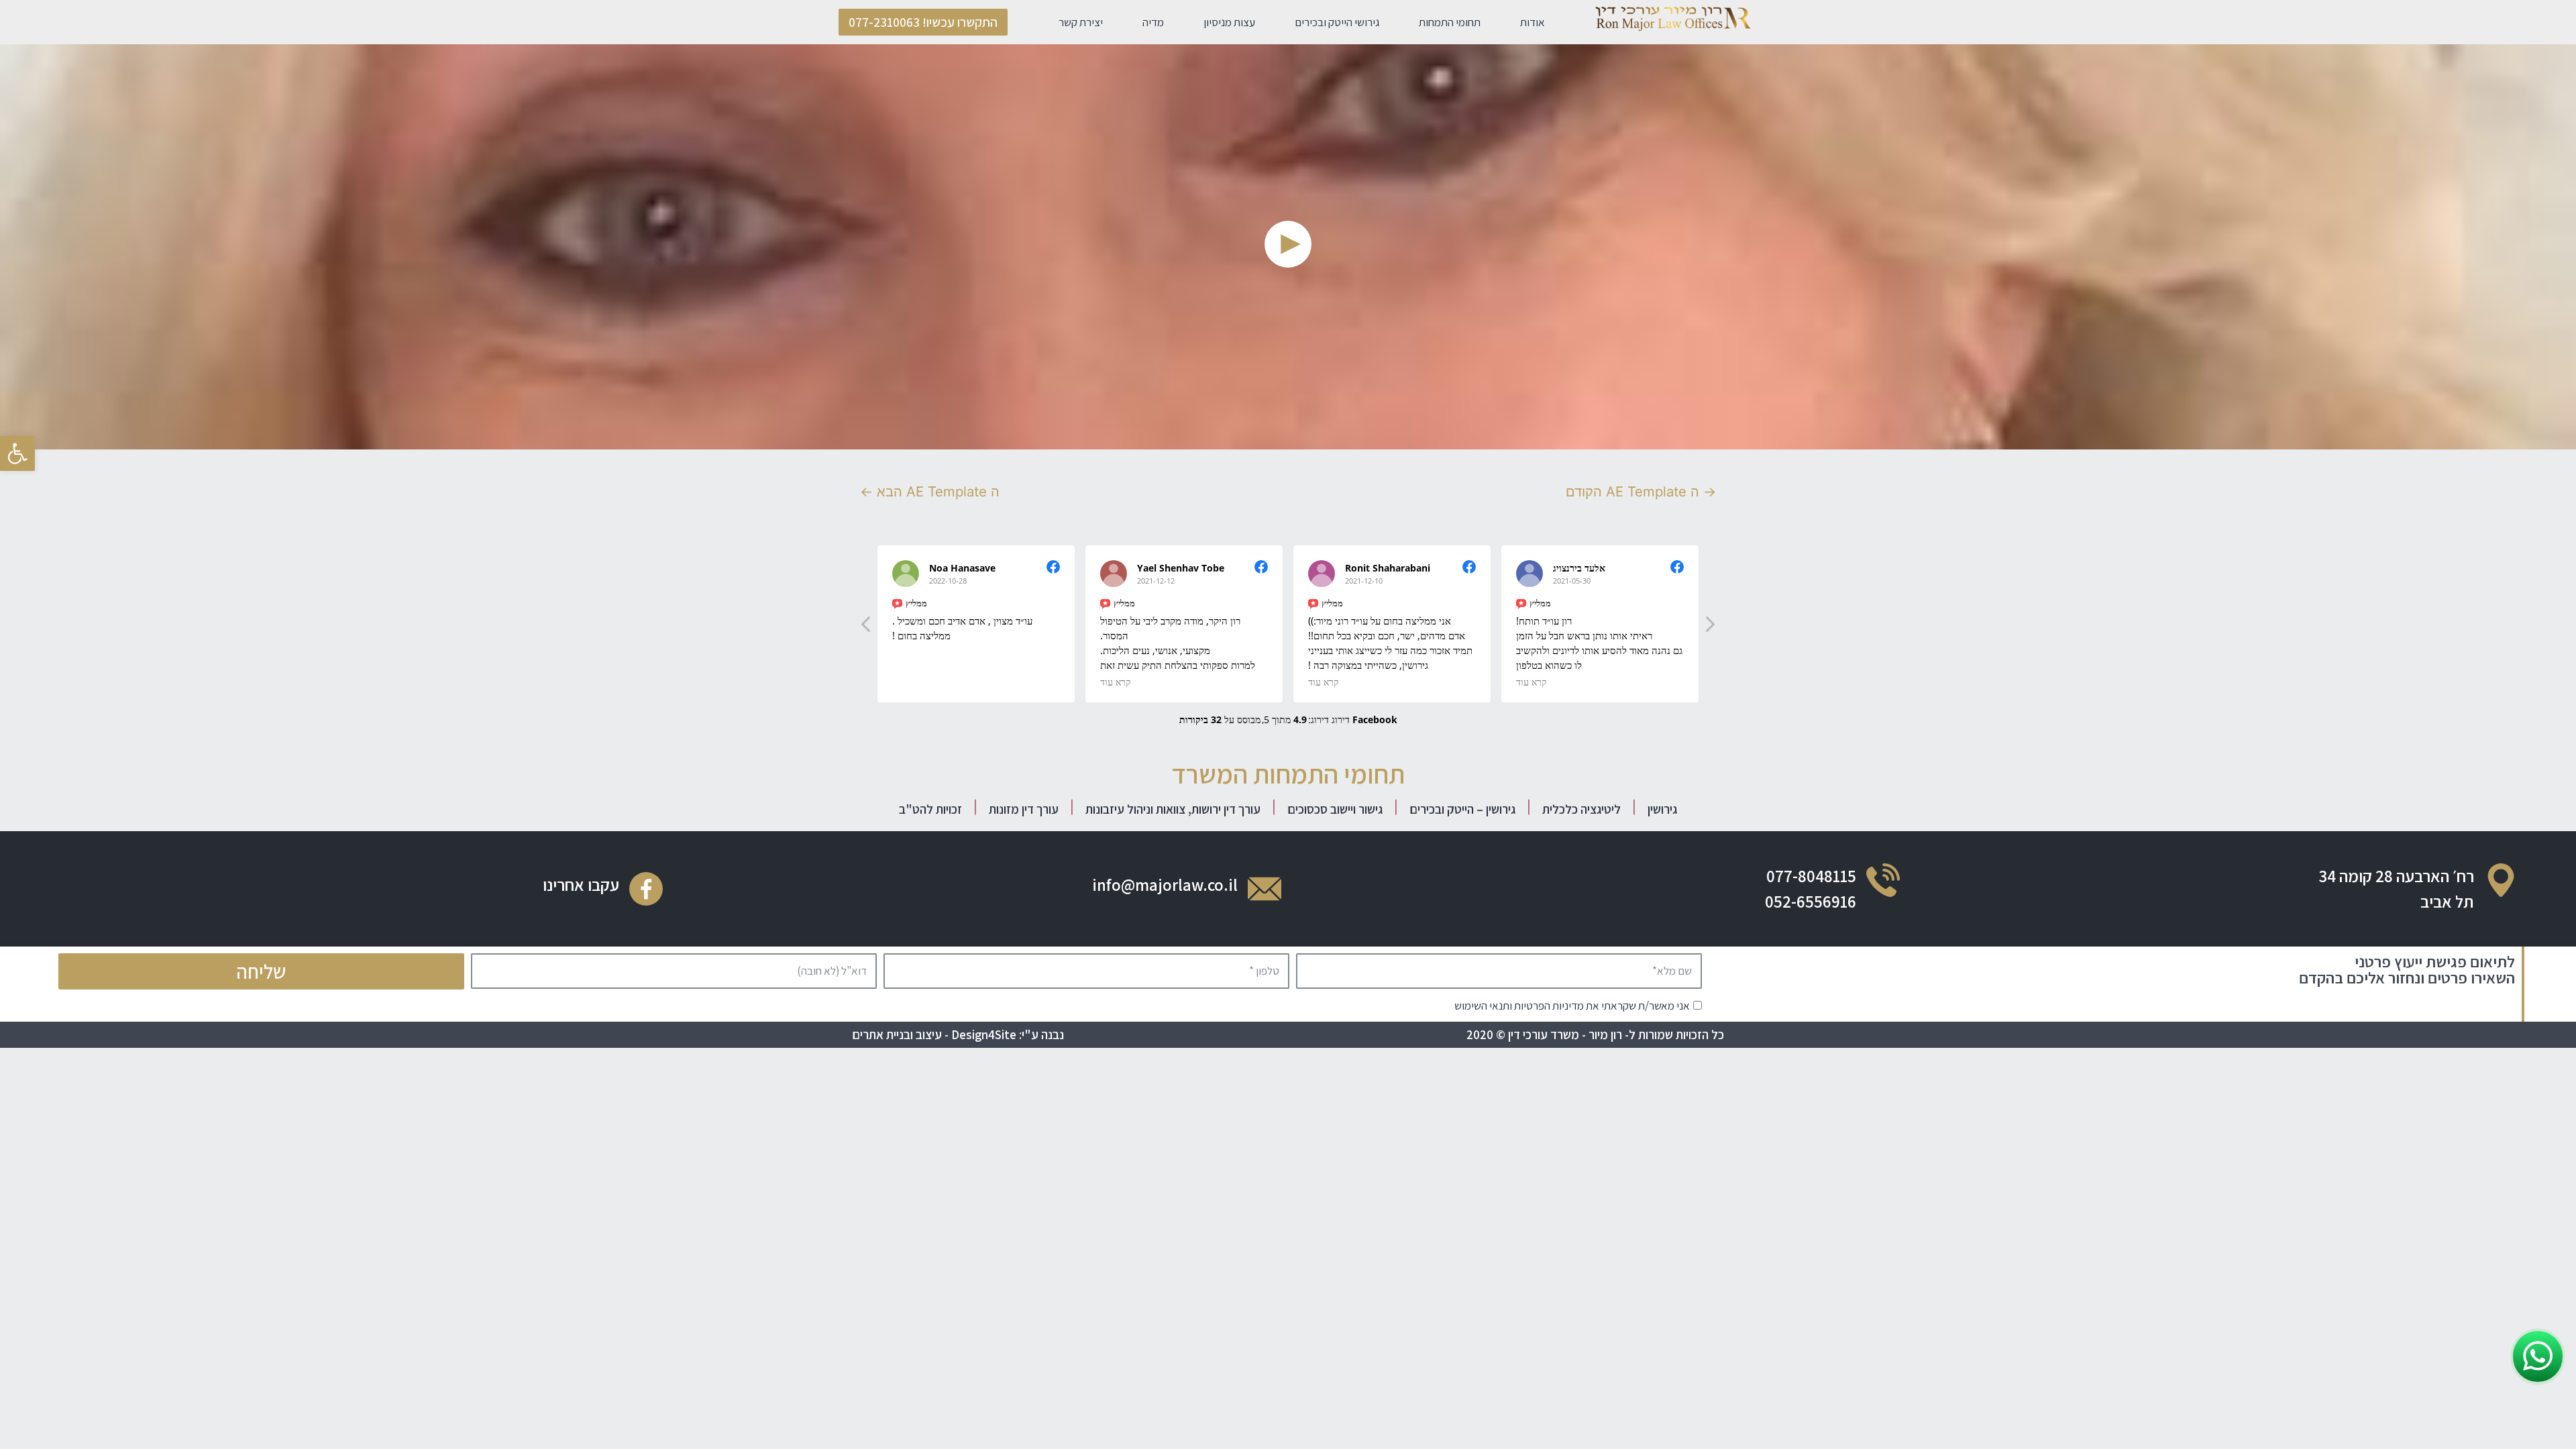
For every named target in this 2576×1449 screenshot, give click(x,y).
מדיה (1153, 22)
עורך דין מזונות (1024, 809)
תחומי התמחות (1450, 22)
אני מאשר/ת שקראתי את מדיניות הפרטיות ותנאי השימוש (1572, 1006)
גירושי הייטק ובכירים (1337, 22)
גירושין (1662, 809)
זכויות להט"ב (930, 809)
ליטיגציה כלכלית (1581, 809)
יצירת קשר (1081, 22)
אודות (1533, 22)
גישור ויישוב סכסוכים (1335, 809)
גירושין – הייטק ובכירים (1462, 809)
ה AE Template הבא (930, 491)
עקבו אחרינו (581, 884)
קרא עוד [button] (1116, 682)
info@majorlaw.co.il (1165, 884)
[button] (923, 22)
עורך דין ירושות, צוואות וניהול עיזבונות (1173, 809)
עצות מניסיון (1229, 22)
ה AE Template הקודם (1641, 491)
